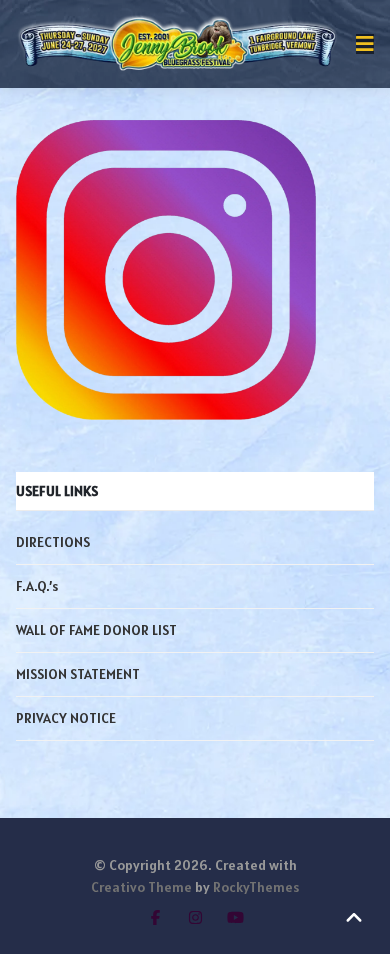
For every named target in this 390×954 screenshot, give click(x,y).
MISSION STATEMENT (78, 674)
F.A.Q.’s (37, 586)
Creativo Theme (141, 887)
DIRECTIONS (53, 542)
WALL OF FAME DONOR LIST (96, 630)
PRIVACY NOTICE (66, 718)
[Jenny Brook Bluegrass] (178, 44)
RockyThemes (256, 887)
